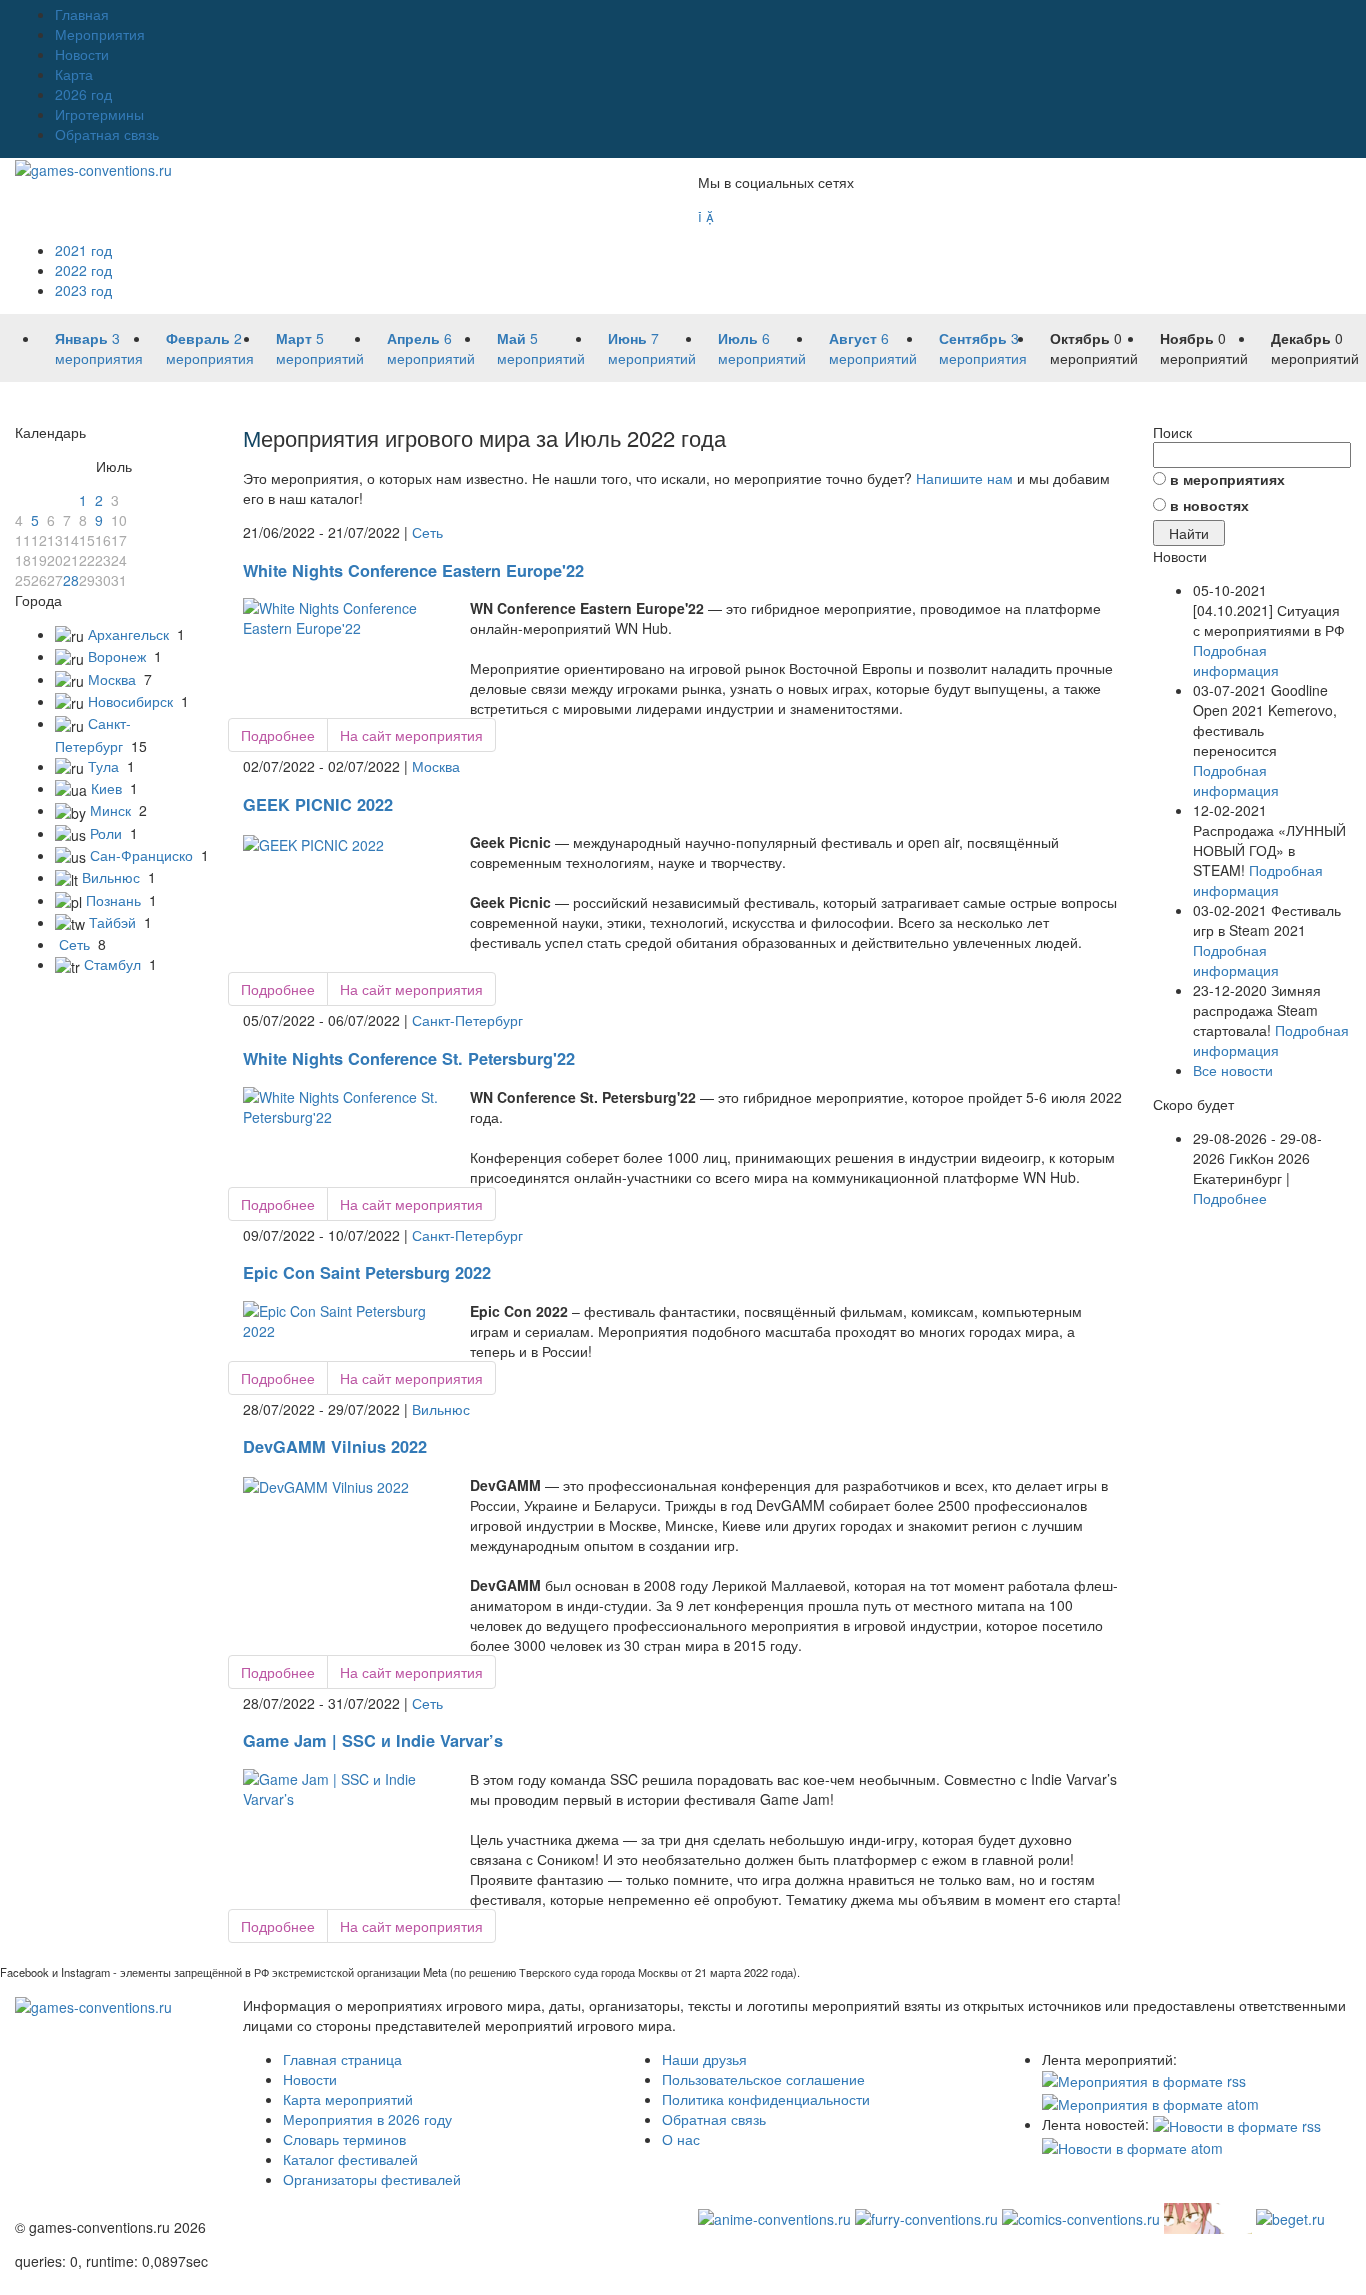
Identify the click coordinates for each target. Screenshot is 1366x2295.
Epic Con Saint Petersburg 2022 (367, 1272)
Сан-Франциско (141, 855)
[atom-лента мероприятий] (1150, 2101)
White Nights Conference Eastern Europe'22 (413, 570)
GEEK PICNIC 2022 (318, 804)
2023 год (83, 290)
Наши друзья (704, 2059)
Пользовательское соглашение (763, 2079)
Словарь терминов (344, 2139)
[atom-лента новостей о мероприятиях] (1132, 2146)
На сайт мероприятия (411, 735)
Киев (106, 788)
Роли (106, 833)
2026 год (83, 94)
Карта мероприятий (348, 2099)
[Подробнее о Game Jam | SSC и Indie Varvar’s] (342, 1787)
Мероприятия (100, 34)
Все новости (1233, 1070)
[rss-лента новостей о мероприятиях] (1237, 2124)
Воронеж (117, 656)
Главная (82, 14)
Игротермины (99, 114)
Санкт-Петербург (467, 1020)
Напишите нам (964, 478)
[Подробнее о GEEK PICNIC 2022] (313, 842)
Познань (113, 900)
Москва (112, 679)
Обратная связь (107, 134)
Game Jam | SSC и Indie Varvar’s (373, 1740)
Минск (110, 810)
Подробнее (278, 735)
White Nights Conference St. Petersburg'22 (409, 1058)
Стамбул (112, 964)
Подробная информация (1236, 660)
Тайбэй (112, 922)
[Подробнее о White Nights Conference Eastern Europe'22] (342, 616)
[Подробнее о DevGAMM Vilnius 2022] (326, 1485)
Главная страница (342, 2059)
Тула (103, 766)
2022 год (83, 270)
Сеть (74, 944)
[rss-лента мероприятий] (1144, 2079)
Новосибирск (130, 701)
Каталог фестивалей (350, 2159)
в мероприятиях (1227, 479)
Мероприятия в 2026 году (367, 2119)
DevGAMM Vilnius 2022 (335, 1446)
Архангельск (128, 634)
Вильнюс (111, 877)
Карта (74, 74)
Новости (82, 54)
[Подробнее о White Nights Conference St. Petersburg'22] (342, 1104)
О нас (681, 2139)
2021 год (83, 250)
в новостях (1209, 505)
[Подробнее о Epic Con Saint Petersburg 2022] (342, 1318)
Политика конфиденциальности (766, 2099)
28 (71, 580)
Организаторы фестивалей (372, 2179)
